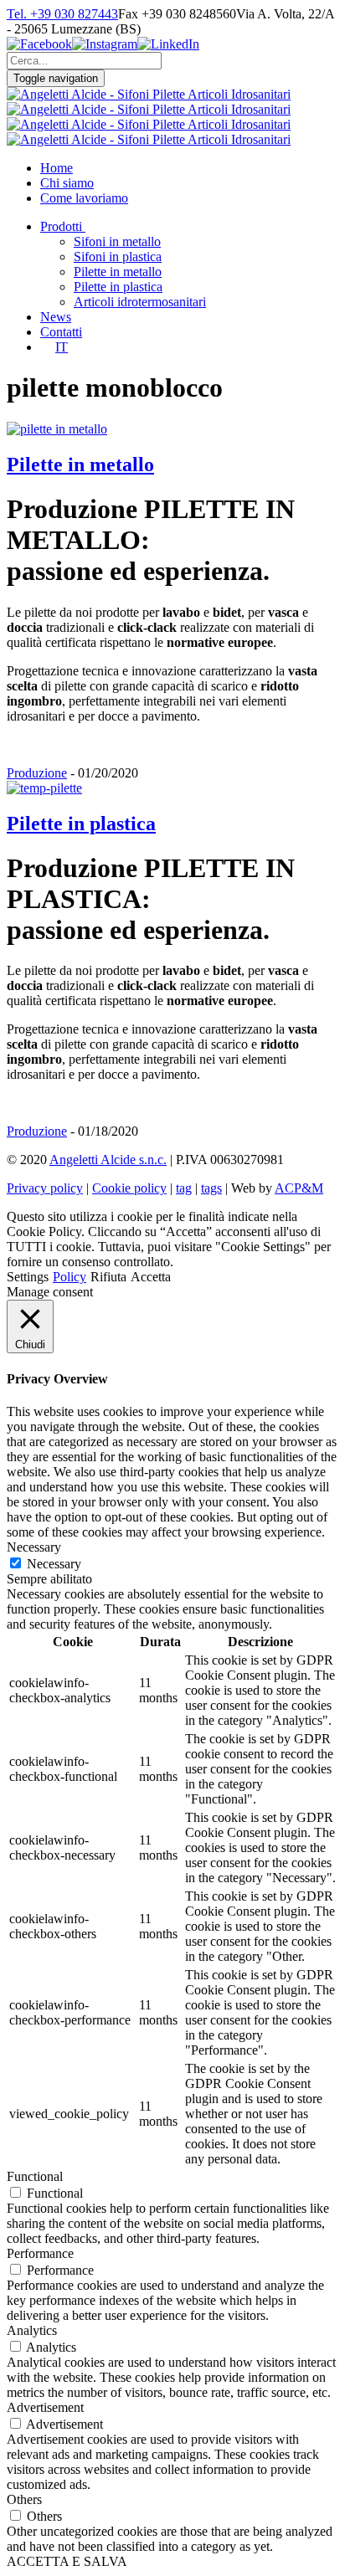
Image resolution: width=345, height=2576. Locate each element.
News (56, 317)
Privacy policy (45, 1188)
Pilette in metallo (118, 272)
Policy (70, 1277)
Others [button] (24, 2499)
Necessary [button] (34, 1547)
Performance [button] (40, 2253)
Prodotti (61, 226)
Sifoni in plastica (118, 257)
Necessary (54, 1564)
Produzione (37, 773)
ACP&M (299, 1188)
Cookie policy (129, 1188)
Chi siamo (67, 183)
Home (57, 168)
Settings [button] (28, 1277)
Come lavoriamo (84, 198)
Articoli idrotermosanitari (140, 302)
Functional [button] (35, 2176)
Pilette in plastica (118, 287)
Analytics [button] (32, 2330)
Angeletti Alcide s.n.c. (108, 1160)
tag (184, 1188)
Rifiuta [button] (108, 1277)
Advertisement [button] (45, 2407)
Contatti (61, 332)
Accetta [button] (151, 1277)
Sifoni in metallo (117, 241)
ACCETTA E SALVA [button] (67, 2561)
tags (211, 1188)
